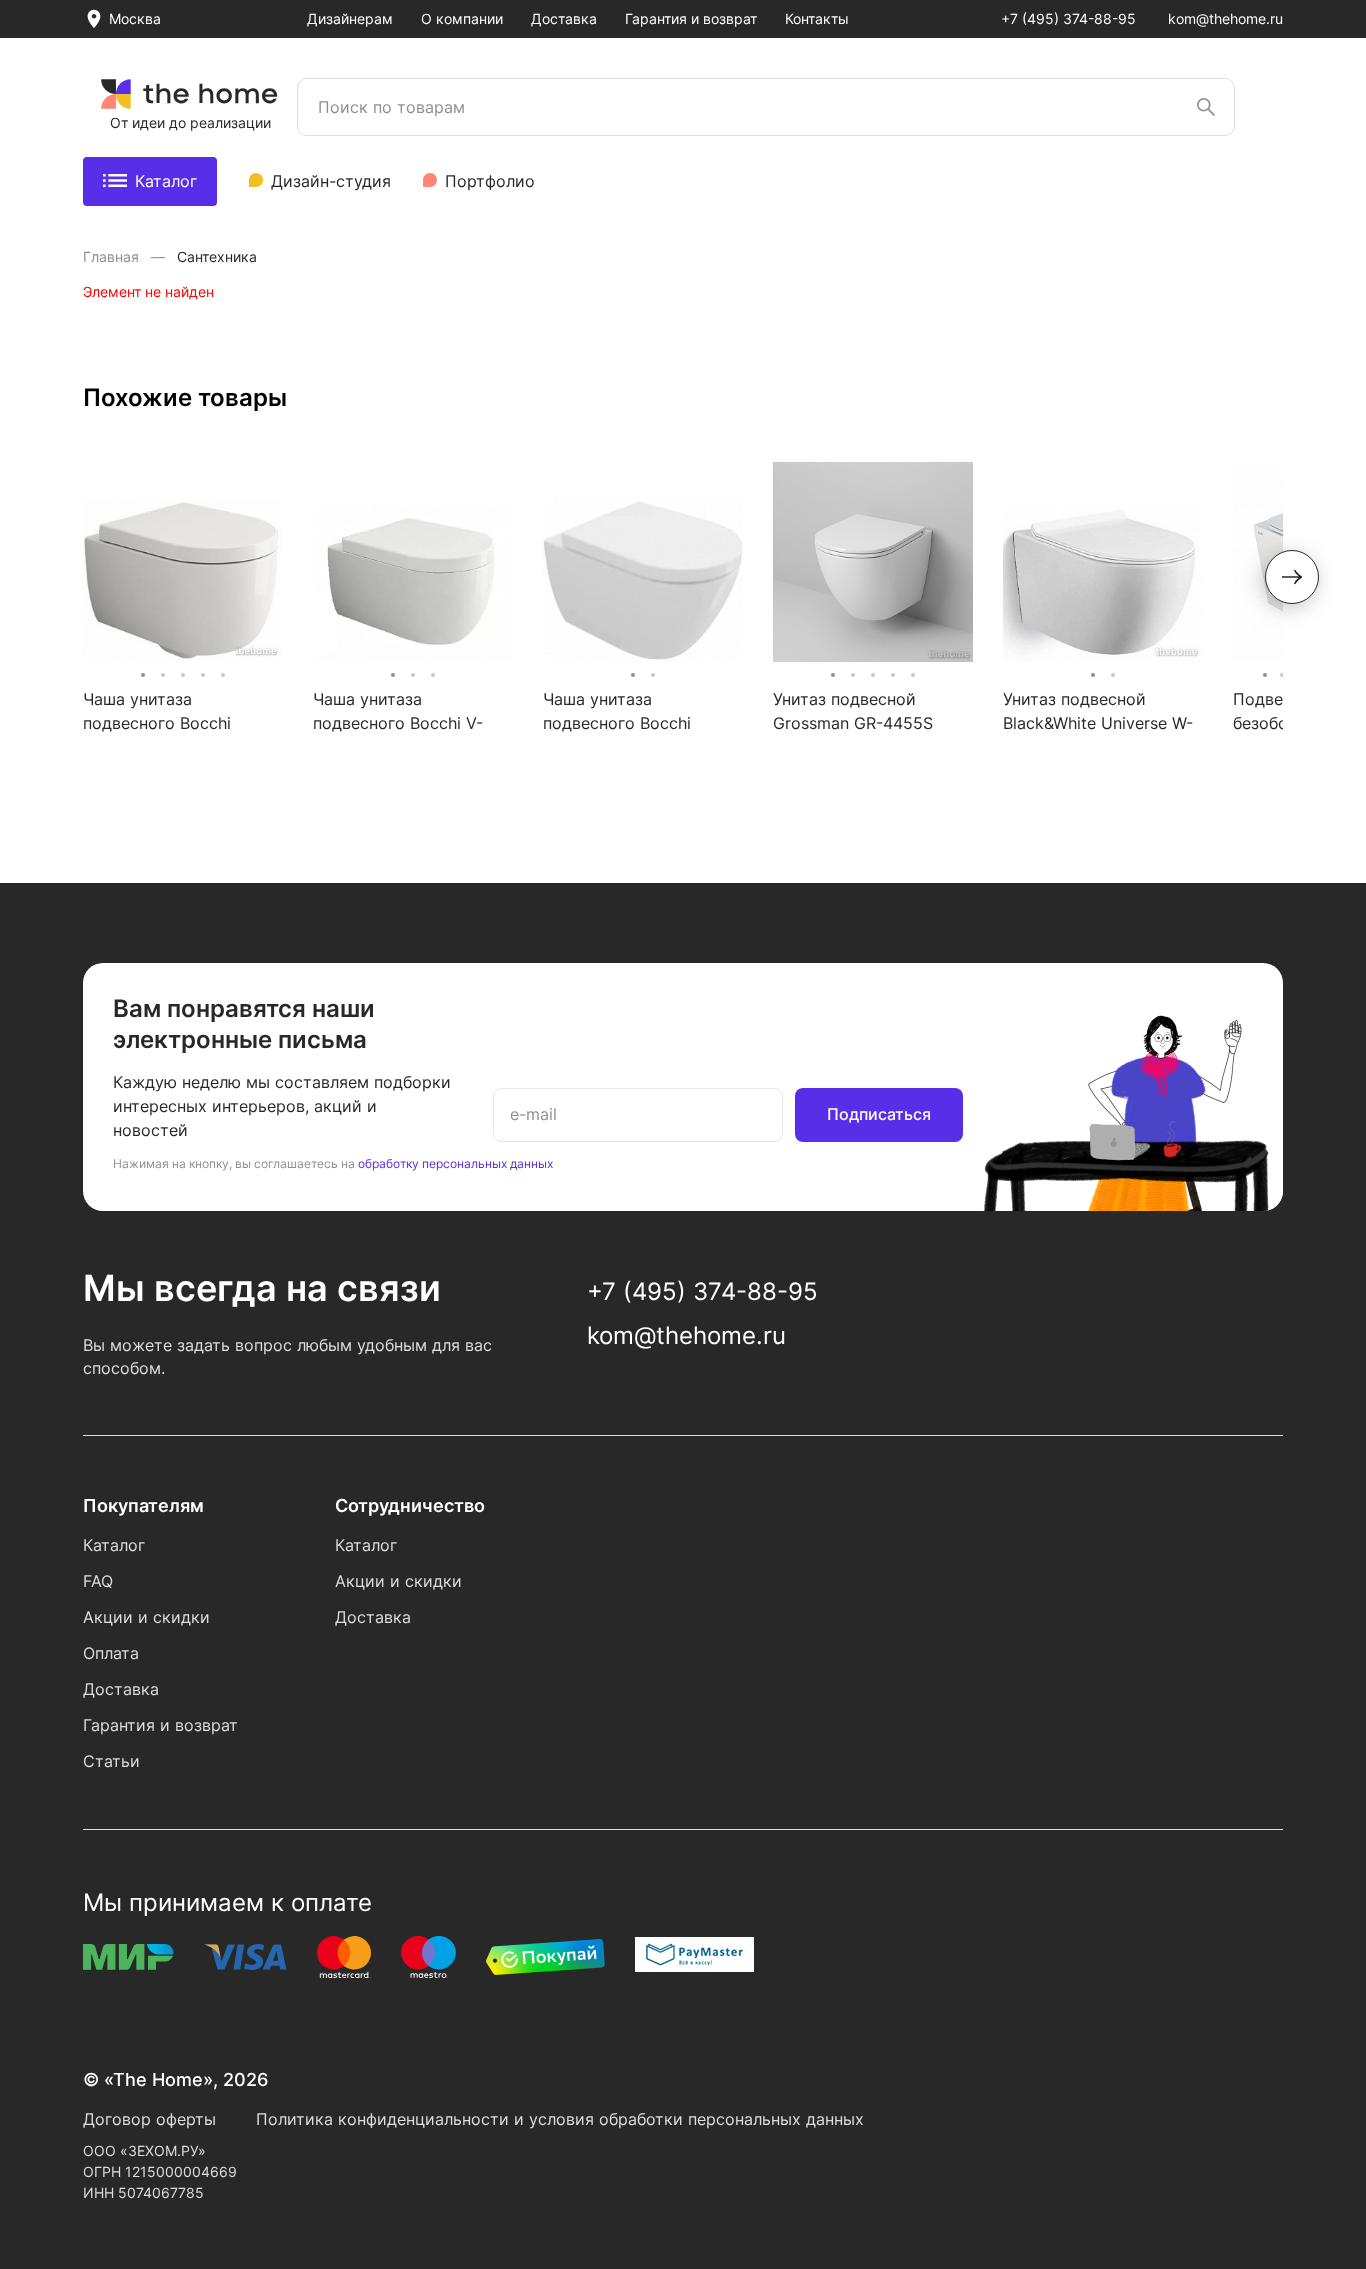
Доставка (564, 18)
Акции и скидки (146, 1617)
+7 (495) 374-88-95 (1068, 18)
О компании (462, 18)
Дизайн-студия (331, 181)
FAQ (98, 1581)
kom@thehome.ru (1225, 18)
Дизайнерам (350, 18)
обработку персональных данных (455, 1163)
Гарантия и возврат (691, 18)
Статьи (111, 1761)
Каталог (166, 181)
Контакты (817, 18)
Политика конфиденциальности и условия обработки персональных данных (560, 2119)
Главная (113, 256)
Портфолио (490, 181)
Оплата (111, 1653)
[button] (1292, 577)
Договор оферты (149, 2119)
